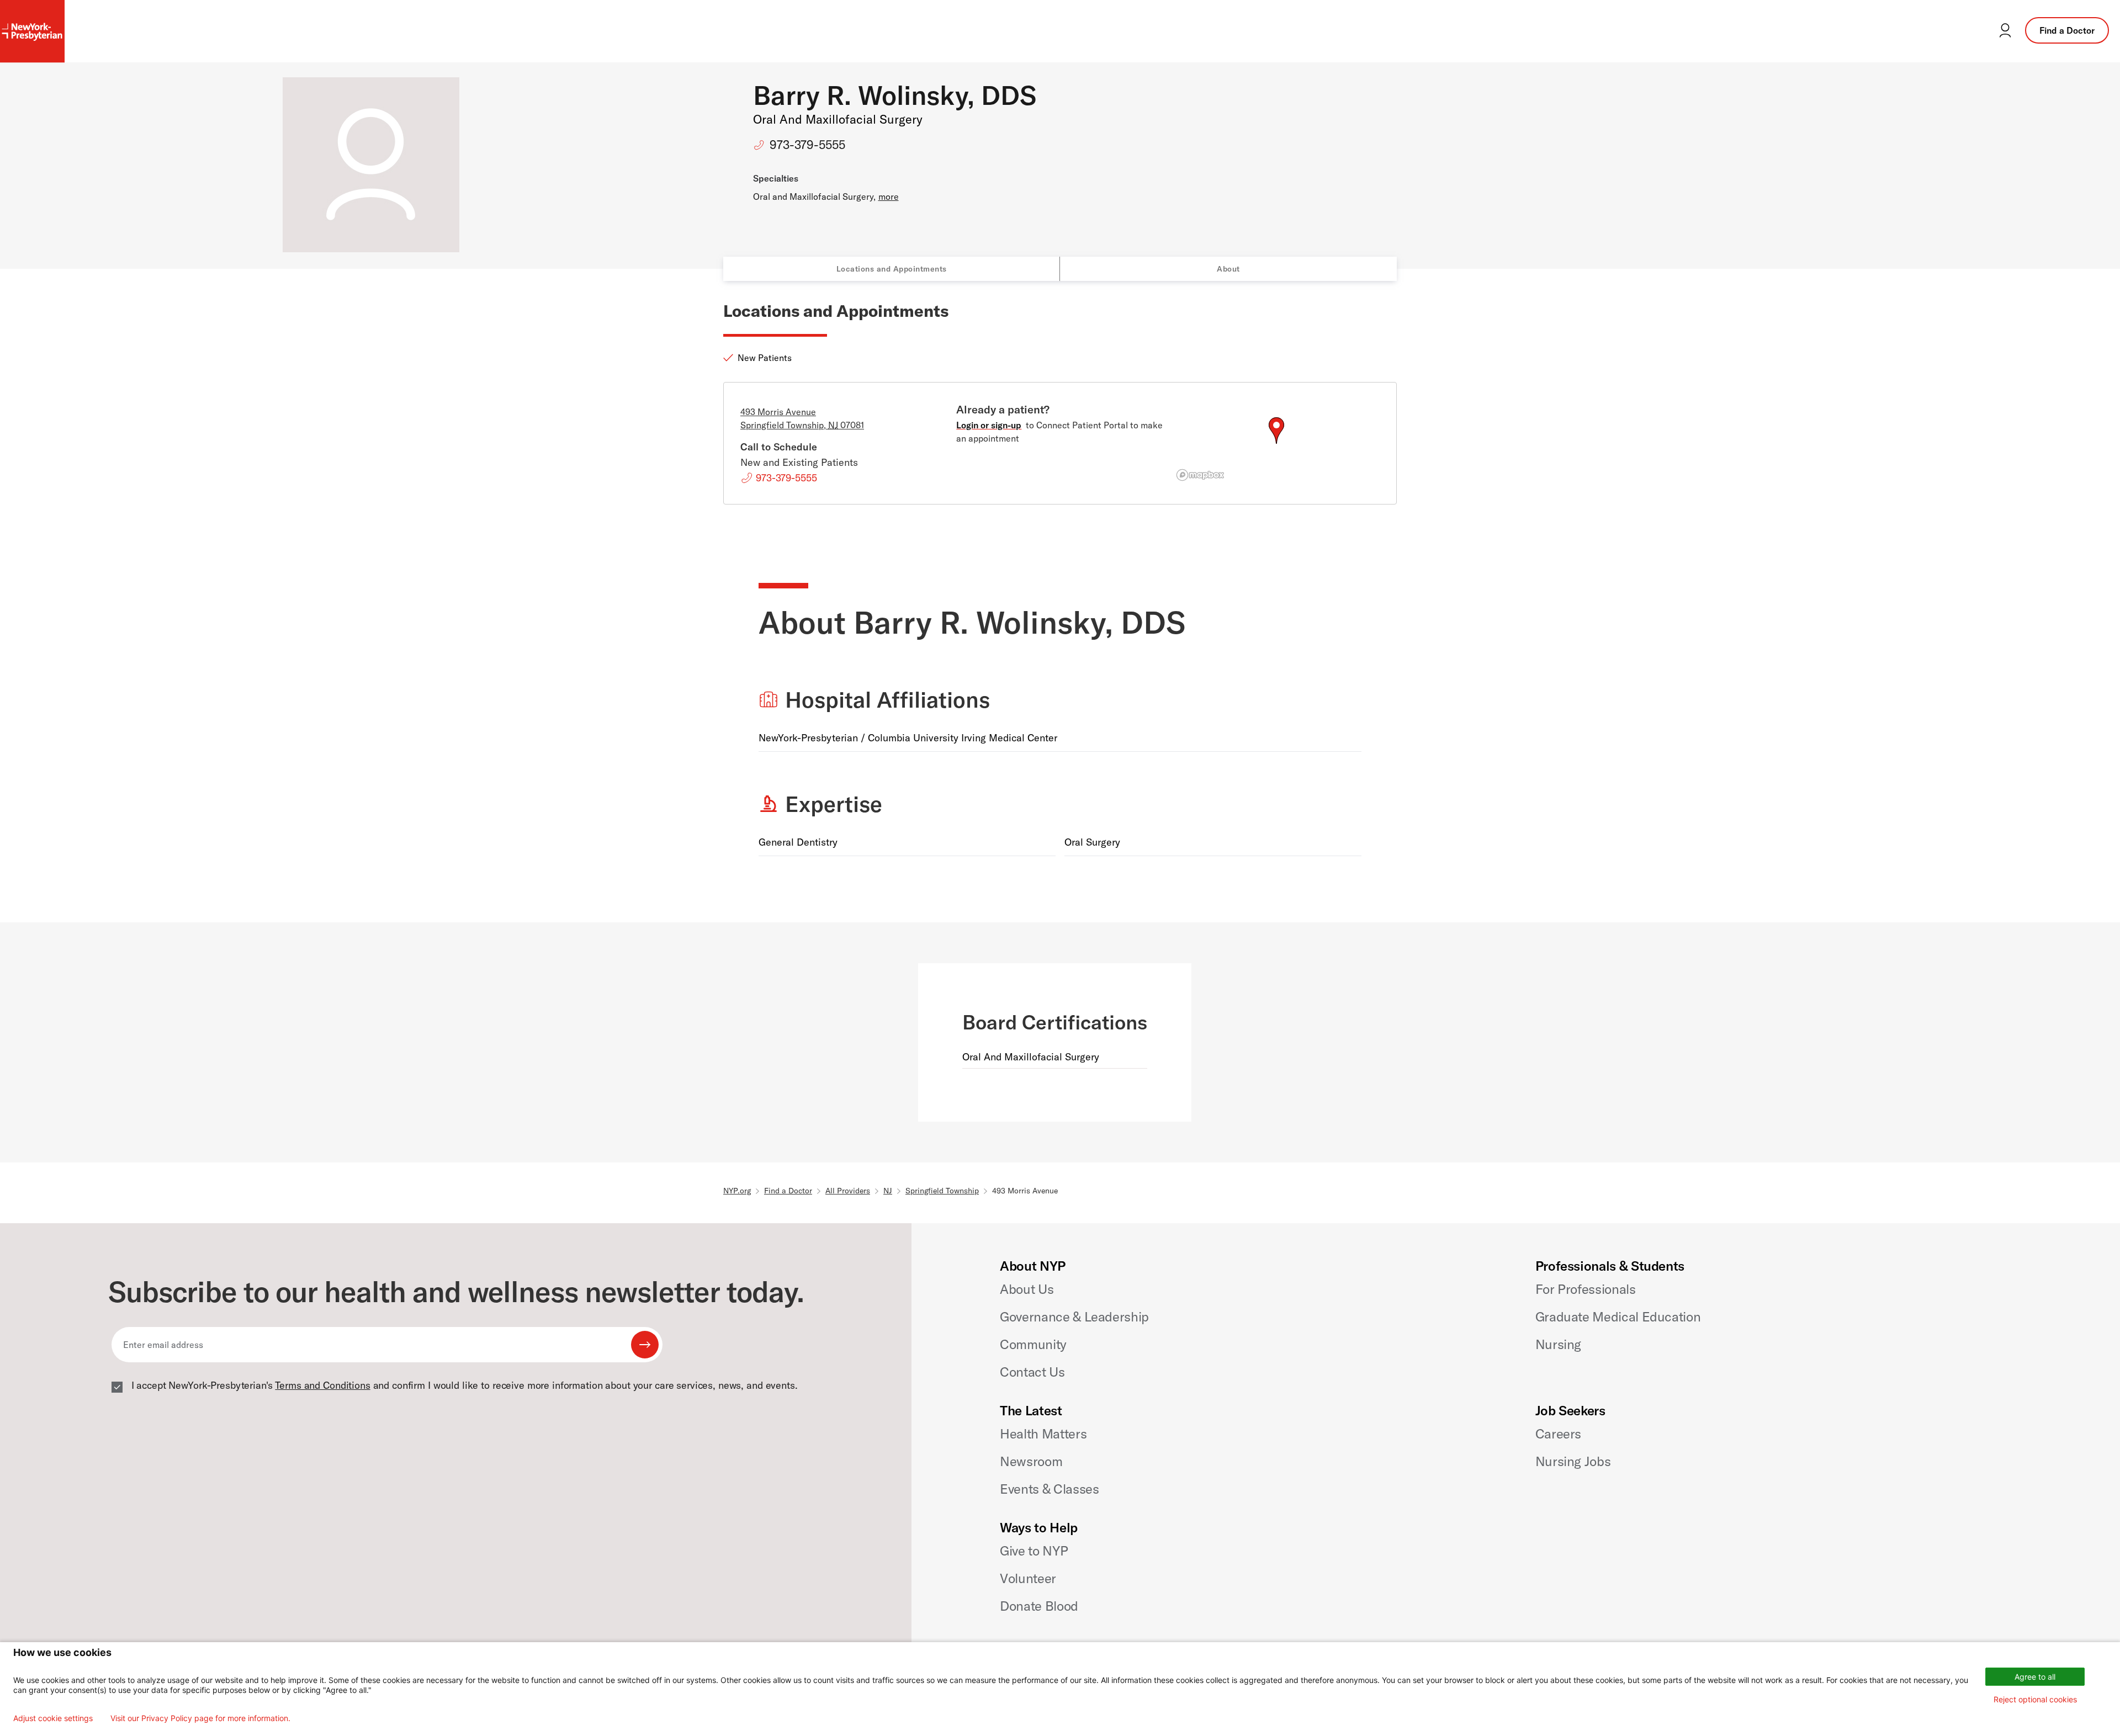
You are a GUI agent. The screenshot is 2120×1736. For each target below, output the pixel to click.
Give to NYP (1034, 1551)
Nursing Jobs (1573, 1461)
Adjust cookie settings (53, 1718)
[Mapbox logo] (1200, 475)
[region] (1276, 444)
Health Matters (1043, 1434)
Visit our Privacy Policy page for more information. (200, 1718)
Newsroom (1031, 1461)
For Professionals (1586, 1289)
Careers (1558, 1434)
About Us (1027, 1289)
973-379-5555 (807, 145)
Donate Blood (1039, 1606)
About (1228, 269)
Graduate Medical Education (1618, 1316)
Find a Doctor (2067, 30)
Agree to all (2035, 1677)
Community (1033, 1344)
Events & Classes (1049, 1489)
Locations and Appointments (892, 269)
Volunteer (1028, 1578)
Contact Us (1032, 1372)
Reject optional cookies (2035, 1699)
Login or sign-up (989, 425)
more (889, 197)
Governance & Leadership (1074, 1316)
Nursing (1558, 1344)
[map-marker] (1276, 431)
